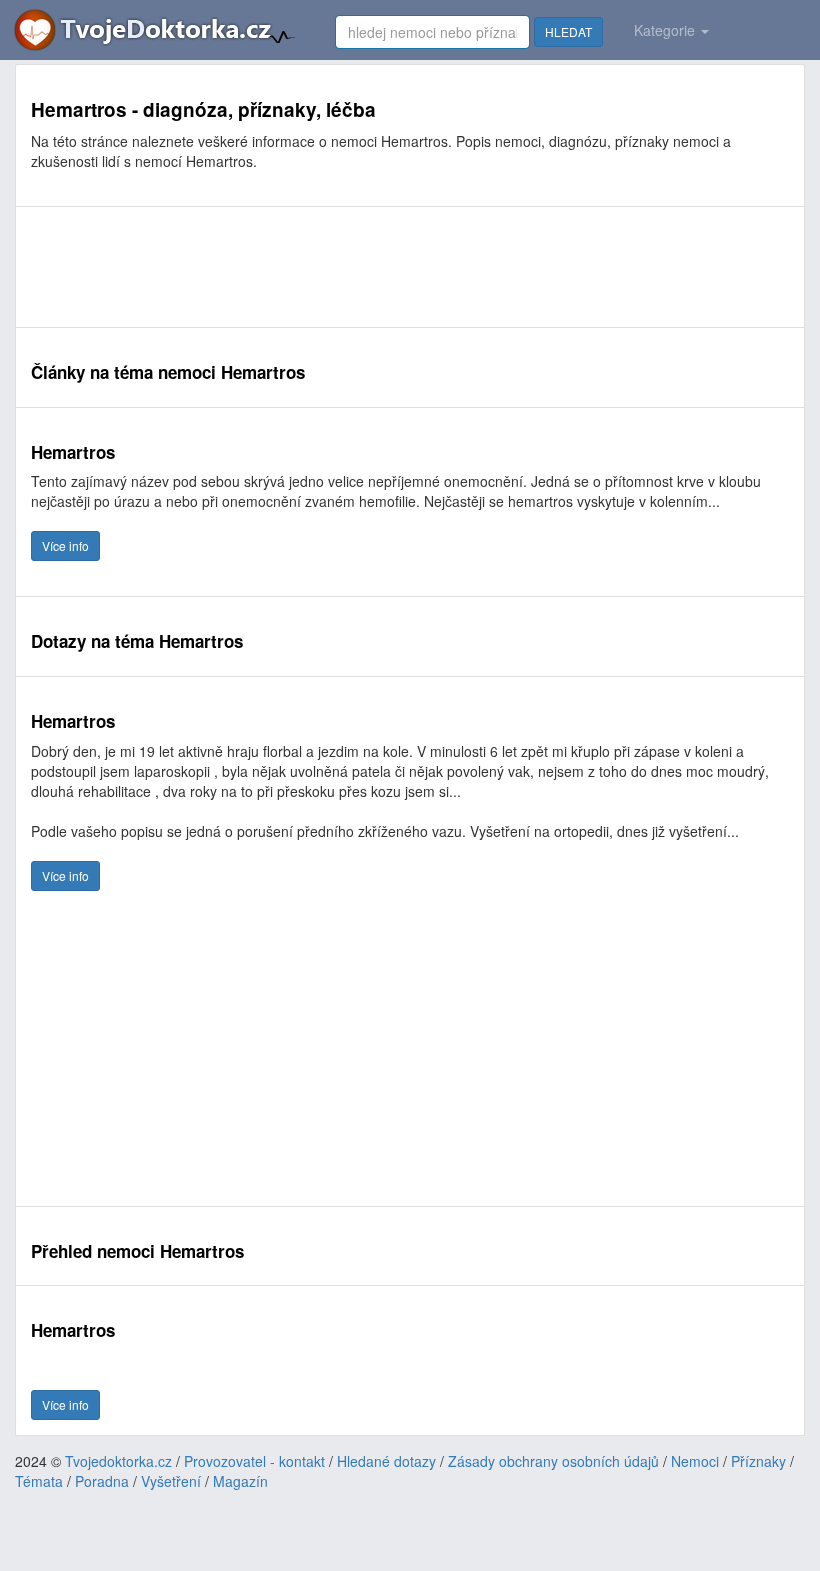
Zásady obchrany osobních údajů (553, 1461)
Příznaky (758, 1461)
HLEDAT (568, 31)
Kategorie (666, 30)
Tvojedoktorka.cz (118, 1461)
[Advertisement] (395, 267)
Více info (65, 545)
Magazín (240, 1481)
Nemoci (695, 1461)
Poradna (102, 1481)
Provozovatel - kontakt (254, 1461)
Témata (39, 1481)
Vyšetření (171, 1481)
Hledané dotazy (386, 1461)
